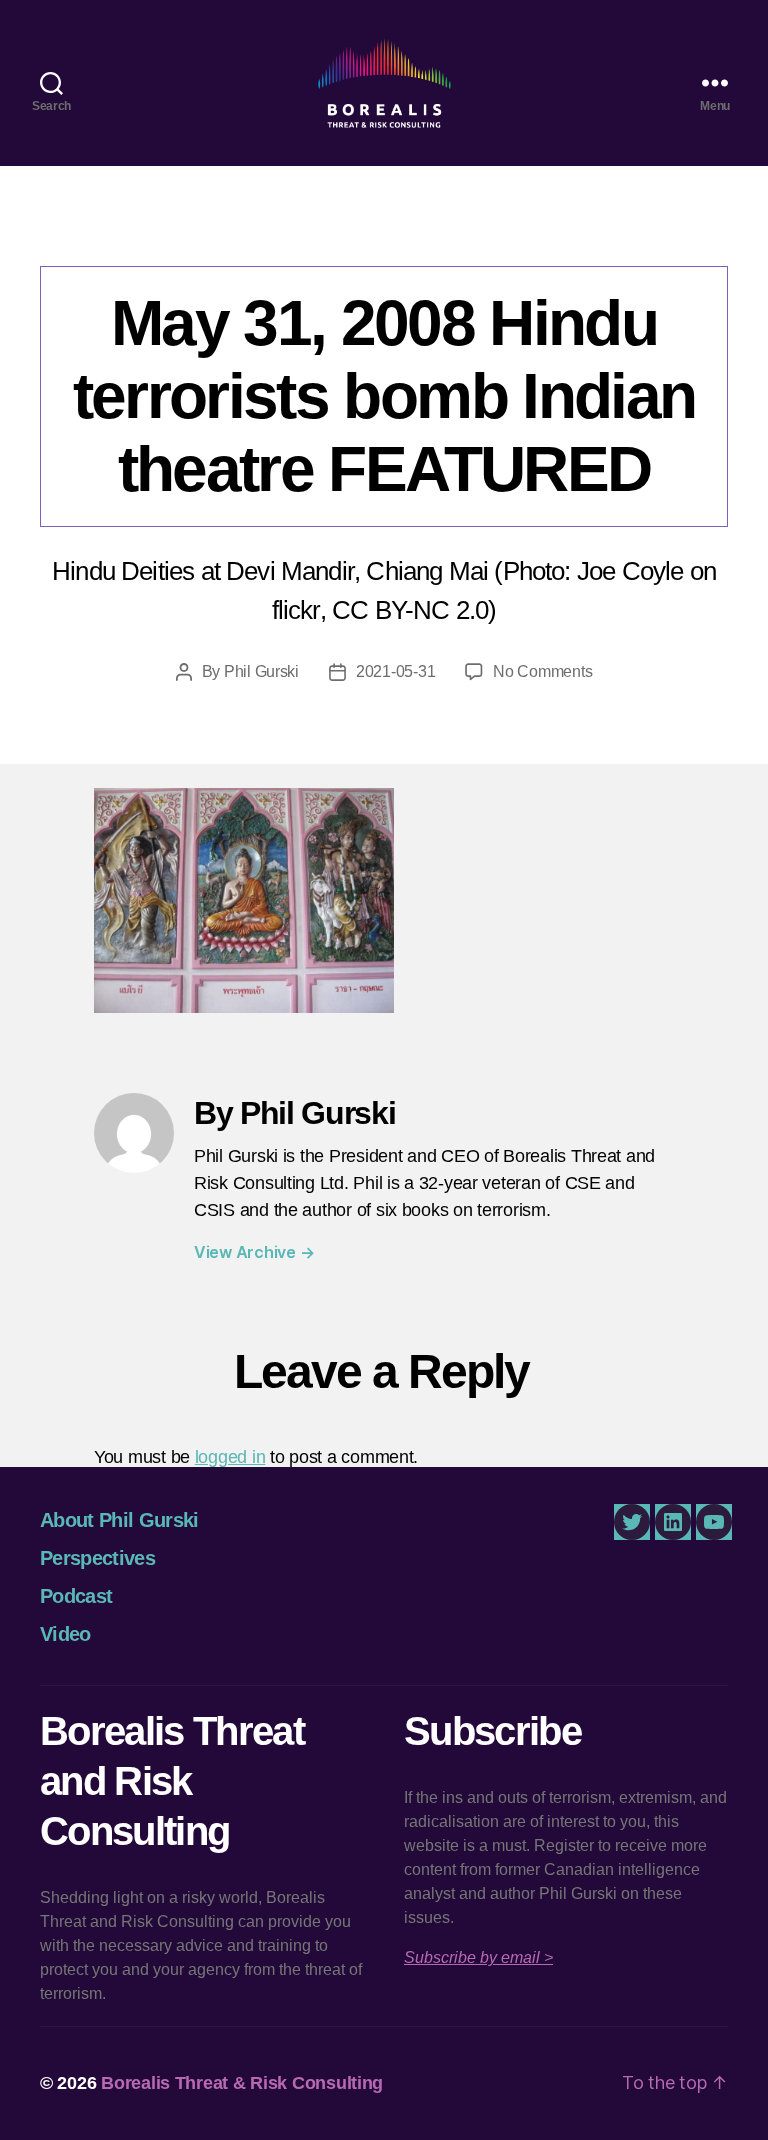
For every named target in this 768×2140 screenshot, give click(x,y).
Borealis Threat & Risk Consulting (242, 2083)
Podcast (76, 1596)
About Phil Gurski (119, 1520)
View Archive (254, 1252)
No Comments (542, 671)
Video (65, 1634)
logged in (230, 1457)
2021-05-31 (395, 671)
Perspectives (97, 1558)
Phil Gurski (261, 671)
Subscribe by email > (478, 1957)
